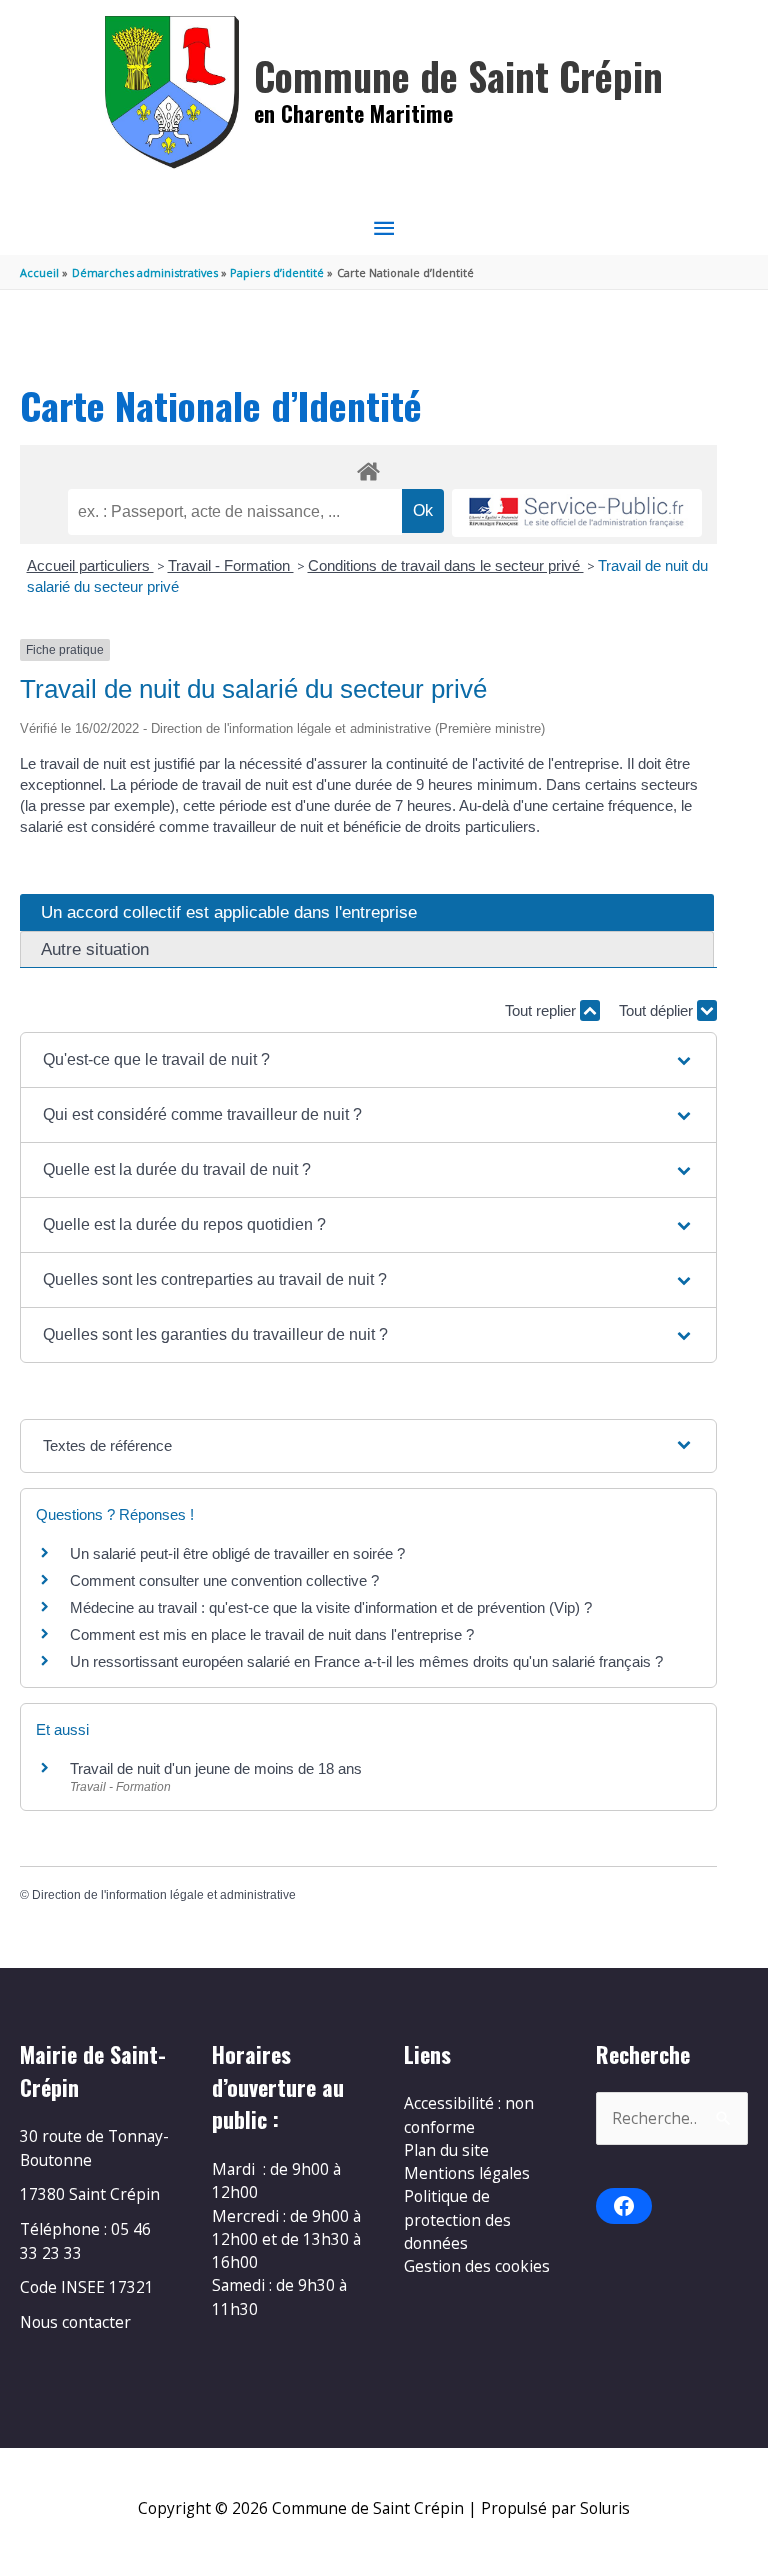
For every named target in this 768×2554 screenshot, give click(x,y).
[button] (368, 1060)
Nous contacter (75, 2322)
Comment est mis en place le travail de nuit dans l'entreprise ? (272, 1634)
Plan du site (446, 2150)
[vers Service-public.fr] (577, 513)
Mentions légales (467, 2173)
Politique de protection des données (457, 2219)
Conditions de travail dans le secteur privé (446, 565)
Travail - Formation (231, 565)
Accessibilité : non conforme (469, 2114)
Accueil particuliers (90, 565)
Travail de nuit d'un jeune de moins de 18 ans (216, 1768)
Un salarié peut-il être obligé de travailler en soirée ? (237, 1553)
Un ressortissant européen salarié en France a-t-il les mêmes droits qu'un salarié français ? (366, 1661)
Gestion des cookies (477, 2266)
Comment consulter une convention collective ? (224, 1580)
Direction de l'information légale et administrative (164, 1895)
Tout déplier (658, 1010)
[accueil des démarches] (368, 468)
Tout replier (542, 1010)
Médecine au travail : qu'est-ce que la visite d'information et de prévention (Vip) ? (331, 1607)
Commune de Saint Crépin (458, 75)
